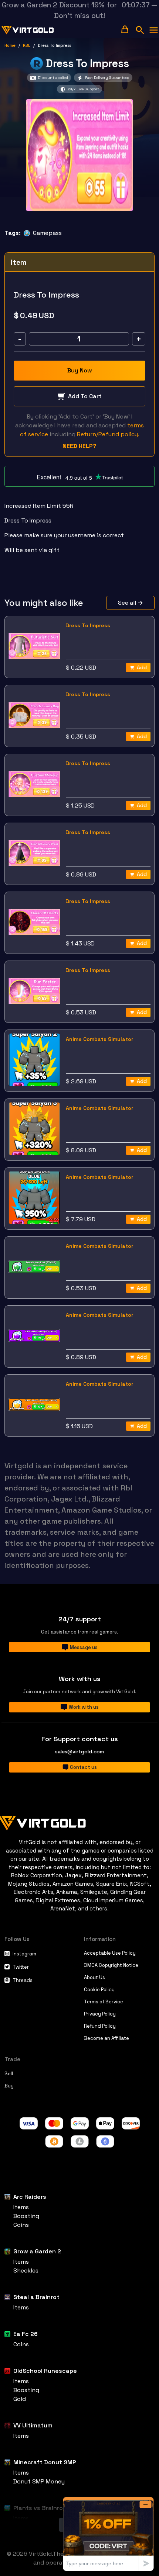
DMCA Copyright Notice (111, 1965)
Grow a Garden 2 (37, 2251)
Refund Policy (100, 2026)
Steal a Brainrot (36, 2297)
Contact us (83, 1767)
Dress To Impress (88, 625)
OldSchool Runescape (45, 2371)
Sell (9, 2074)
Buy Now (80, 370)
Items (21, 2207)
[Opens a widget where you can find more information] (108, 2534)
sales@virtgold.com (79, 1752)
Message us (84, 1647)
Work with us (84, 1707)
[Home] (79, 1822)
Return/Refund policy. (108, 434)
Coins (21, 2225)
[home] (28, 30)
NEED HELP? (79, 446)
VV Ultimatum (33, 2425)
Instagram (24, 1954)
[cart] (125, 29)
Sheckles (26, 2271)
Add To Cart (85, 396)
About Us (94, 1977)
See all (127, 603)
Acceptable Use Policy (110, 1953)
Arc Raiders (30, 2197)
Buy (9, 2086)
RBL (27, 45)
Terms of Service (104, 2002)
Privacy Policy (100, 2014)
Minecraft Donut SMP (45, 2462)
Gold (20, 2399)
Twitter (21, 1967)
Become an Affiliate (106, 2038)
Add (142, 667)
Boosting (26, 2216)
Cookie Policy (99, 1990)
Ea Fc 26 (26, 2334)
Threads (23, 1980)
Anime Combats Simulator (99, 1039)
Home (10, 45)
